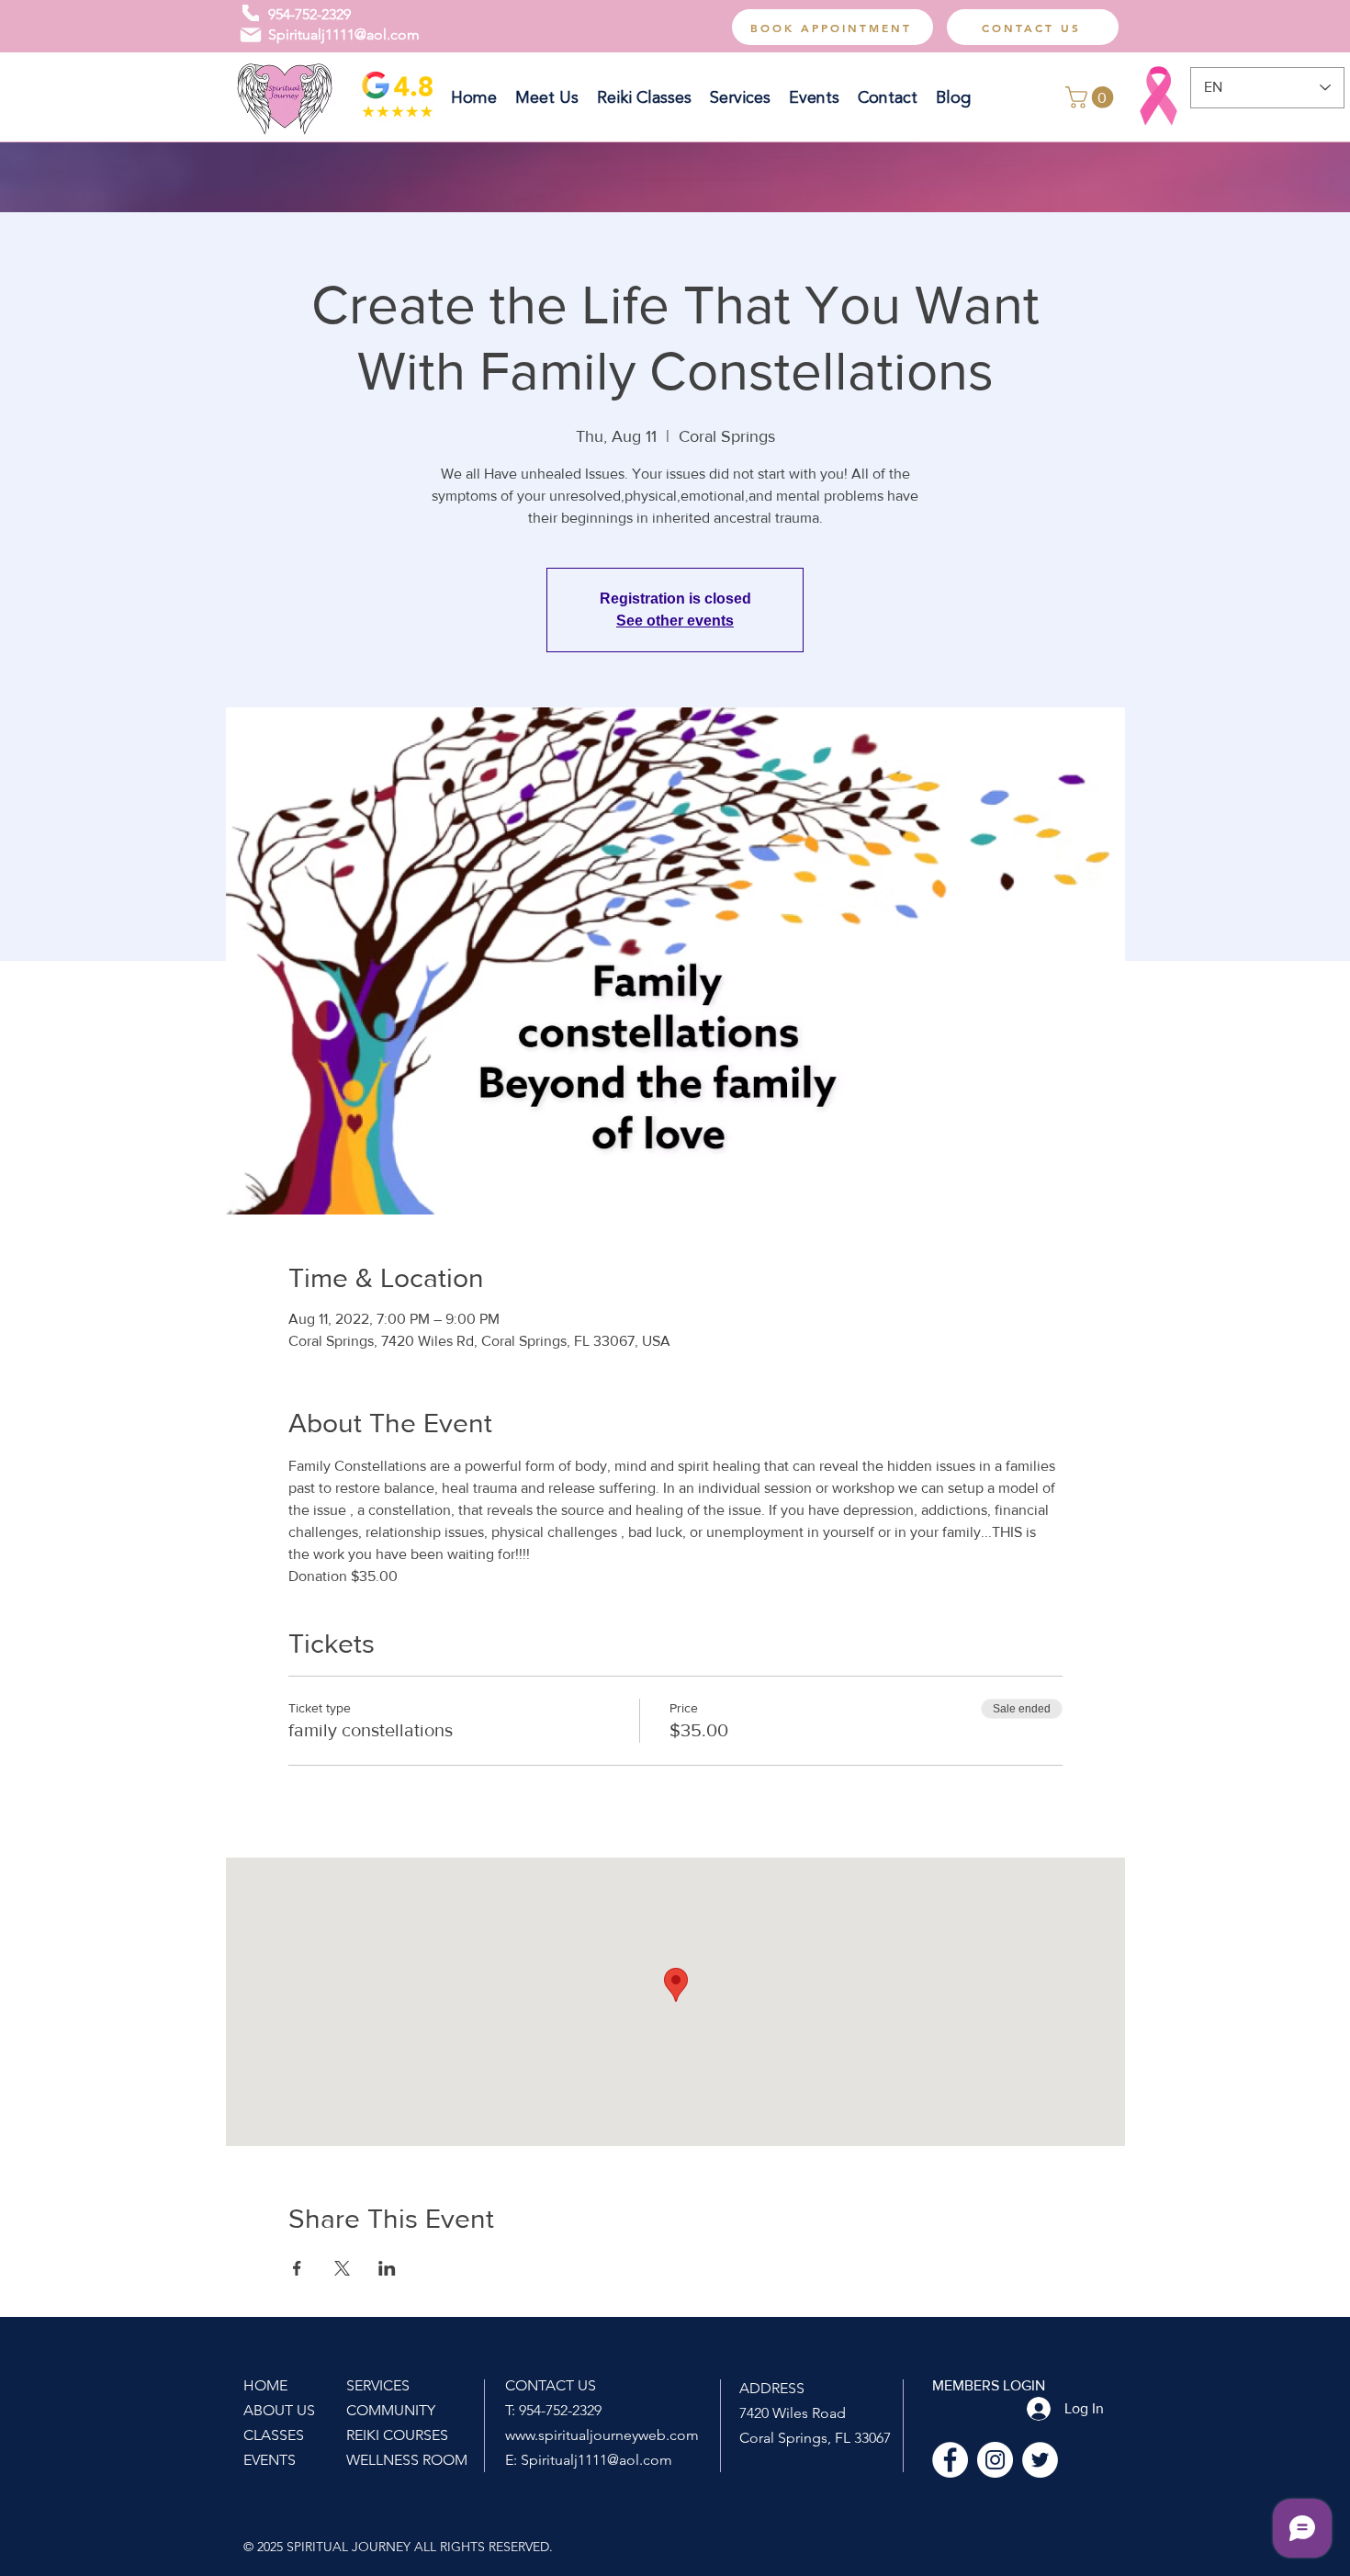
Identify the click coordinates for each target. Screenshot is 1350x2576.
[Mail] (251, 35)
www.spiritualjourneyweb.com (602, 2435)
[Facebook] (950, 2460)
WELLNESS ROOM (407, 2460)
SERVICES (378, 2385)
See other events (675, 621)
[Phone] (251, 13)
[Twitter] (1040, 2460)
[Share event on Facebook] (297, 2268)
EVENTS (270, 2460)
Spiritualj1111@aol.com (344, 34)
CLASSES (274, 2435)
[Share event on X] (342, 2268)
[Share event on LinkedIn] (387, 2268)
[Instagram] (995, 2460)
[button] (1092, 97)
